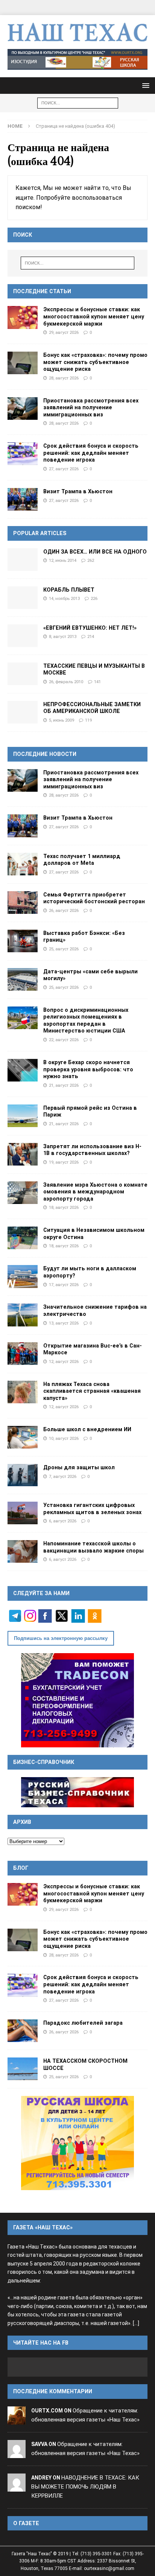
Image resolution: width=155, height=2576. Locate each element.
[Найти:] (78, 103)
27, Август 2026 (64, 469)
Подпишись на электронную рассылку (61, 1638)
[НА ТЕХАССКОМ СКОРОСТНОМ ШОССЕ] (23, 2069)
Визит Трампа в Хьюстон (78, 491)
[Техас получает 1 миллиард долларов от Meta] (23, 864)
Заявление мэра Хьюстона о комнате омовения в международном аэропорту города (95, 1192)
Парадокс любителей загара (83, 2023)
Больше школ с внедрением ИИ (87, 1429)
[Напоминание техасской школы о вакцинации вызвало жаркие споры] (23, 1551)
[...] (136, 2323)
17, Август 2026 (64, 1285)
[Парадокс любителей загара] (23, 2031)
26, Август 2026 (64, 910)
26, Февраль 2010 (66, 682)
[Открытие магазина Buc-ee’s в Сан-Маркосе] (23, 1354)
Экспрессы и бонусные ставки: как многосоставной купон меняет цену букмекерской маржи (94, 316)
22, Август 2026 (64, 1040)
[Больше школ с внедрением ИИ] (23, 1437)
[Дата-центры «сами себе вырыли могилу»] (23, 979)
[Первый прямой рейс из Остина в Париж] (23, 1116)
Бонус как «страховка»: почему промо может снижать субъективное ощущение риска (95, 362)
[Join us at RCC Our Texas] (77, 60)
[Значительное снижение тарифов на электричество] (23, 1315)
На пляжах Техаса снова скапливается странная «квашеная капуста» (92, 1391)
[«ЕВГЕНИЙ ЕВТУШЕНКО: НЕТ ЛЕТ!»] (23, 636)
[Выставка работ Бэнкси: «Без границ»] (23, 941)
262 (91, 560)
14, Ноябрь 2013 (64, 598)
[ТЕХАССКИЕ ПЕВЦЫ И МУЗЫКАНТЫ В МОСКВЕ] (23, 674)
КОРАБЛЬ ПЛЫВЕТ (69, 590)
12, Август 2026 (64, 1361)
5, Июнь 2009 (62, 720)
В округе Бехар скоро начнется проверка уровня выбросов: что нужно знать (88, 1069)
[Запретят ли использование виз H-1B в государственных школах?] (23, 1154)
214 (91, 636)
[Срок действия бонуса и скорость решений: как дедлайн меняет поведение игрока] (23, 454)
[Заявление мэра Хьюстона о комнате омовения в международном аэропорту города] (23, 1193)
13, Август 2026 (64, 1323)
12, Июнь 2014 (63, 560)
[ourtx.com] (17, 2420)
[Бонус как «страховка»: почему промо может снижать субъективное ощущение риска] (23, 363)
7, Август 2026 (63, 1476)
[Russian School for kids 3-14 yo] (77, 2143)
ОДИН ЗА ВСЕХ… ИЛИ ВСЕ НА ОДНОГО (95, 552)
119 (88, 720)
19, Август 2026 (64, 1162)
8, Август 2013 (63, 636)
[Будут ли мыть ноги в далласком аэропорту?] (23, 1276)
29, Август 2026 (64, 332)
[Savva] (17, 2453)
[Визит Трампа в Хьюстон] (23, 499)
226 (94, 598)
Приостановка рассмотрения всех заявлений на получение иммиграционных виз (91, 408)
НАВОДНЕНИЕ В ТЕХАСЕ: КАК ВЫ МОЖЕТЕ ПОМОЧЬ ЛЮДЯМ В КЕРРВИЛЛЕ (85, 2487)
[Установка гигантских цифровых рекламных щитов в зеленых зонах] (23, 1513)
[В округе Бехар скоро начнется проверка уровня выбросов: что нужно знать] (23, 1070)
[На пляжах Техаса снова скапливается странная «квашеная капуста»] (23, 1392)
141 (97, 682)
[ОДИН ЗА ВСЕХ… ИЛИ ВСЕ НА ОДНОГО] (23, 560)
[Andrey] (17, 2487)
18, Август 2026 (64, 1207)
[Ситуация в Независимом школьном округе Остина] (23, 1238)
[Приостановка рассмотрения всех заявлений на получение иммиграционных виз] (23, 408)
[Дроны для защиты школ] (23, 1475)
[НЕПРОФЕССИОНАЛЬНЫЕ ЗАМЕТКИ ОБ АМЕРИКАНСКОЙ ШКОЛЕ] (23, 712)
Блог (21, 1868)
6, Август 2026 (63, 1521)
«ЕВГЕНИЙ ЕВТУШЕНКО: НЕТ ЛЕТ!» (90, 628)
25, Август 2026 (64, 949)
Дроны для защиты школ (79, 1467)
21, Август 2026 (64, 1085)
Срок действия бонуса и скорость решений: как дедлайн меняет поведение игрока (91, 453)
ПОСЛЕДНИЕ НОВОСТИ (45, 754)
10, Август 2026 (64, 1438)
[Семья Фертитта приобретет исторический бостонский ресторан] (23, 903)
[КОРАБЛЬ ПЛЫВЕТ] (23, 598)
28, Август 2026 (64, 378)
